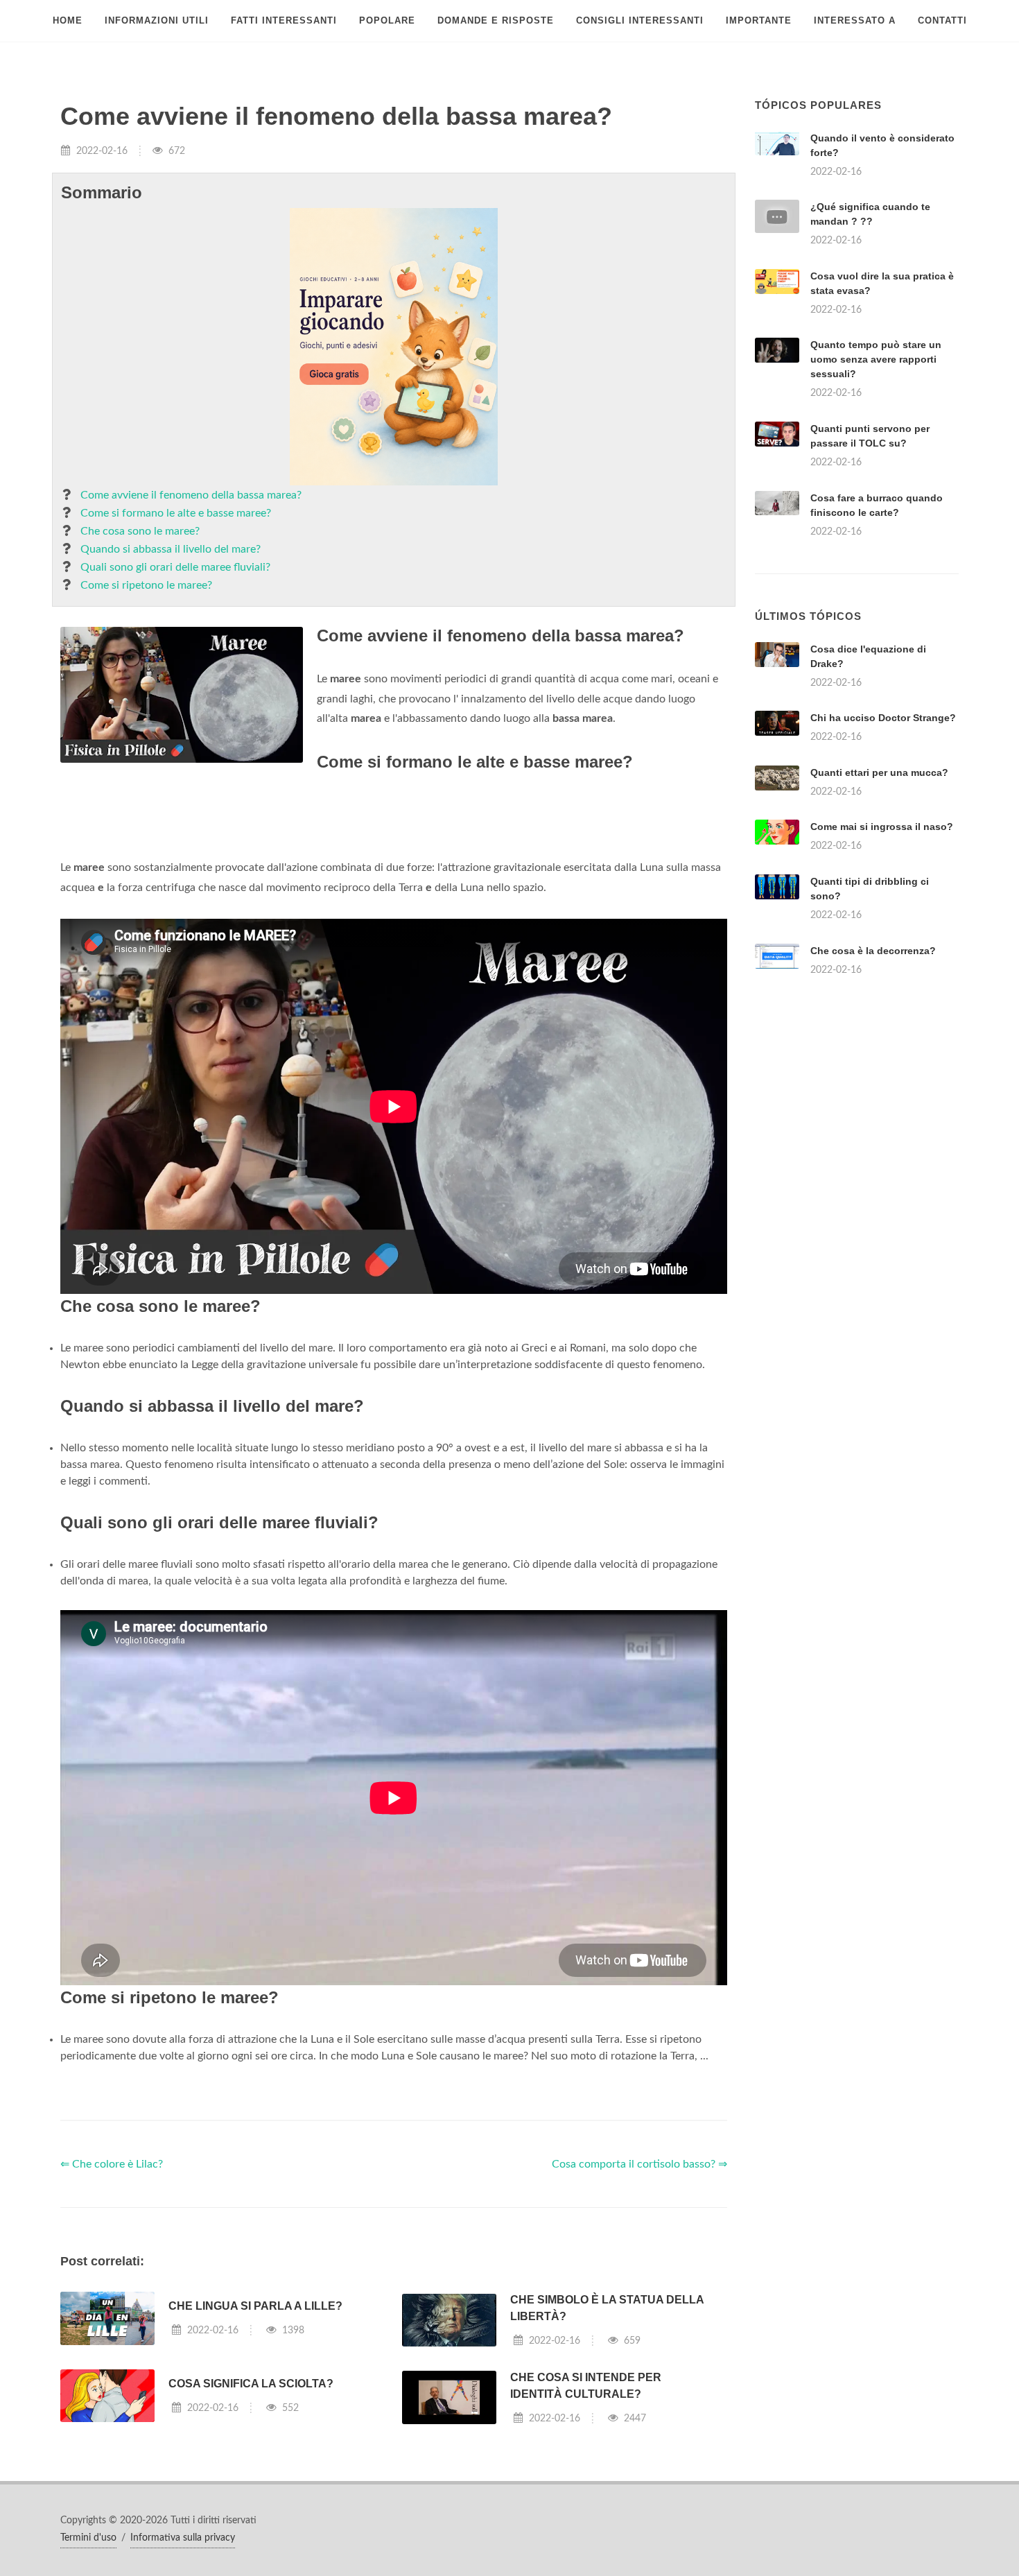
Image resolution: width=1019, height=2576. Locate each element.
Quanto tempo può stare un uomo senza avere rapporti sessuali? (876, 359)
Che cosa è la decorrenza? (873, 951)
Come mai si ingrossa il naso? (882, 827)
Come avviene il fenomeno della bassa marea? (191, 495)
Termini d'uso (88, 2538)
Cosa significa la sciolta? (251, 2384)
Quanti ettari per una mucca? (879, 772)
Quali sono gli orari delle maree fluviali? (175, 567)
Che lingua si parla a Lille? (255, 2306)
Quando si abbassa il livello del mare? (171, 549)
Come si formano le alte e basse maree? (176, 513)
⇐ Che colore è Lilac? (112, 2164)
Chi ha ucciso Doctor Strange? (883, 718)
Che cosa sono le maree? (140, 531)
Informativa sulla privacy (183, 2538)
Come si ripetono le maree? (146, 585)
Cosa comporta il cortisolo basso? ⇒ (639, 2164)
